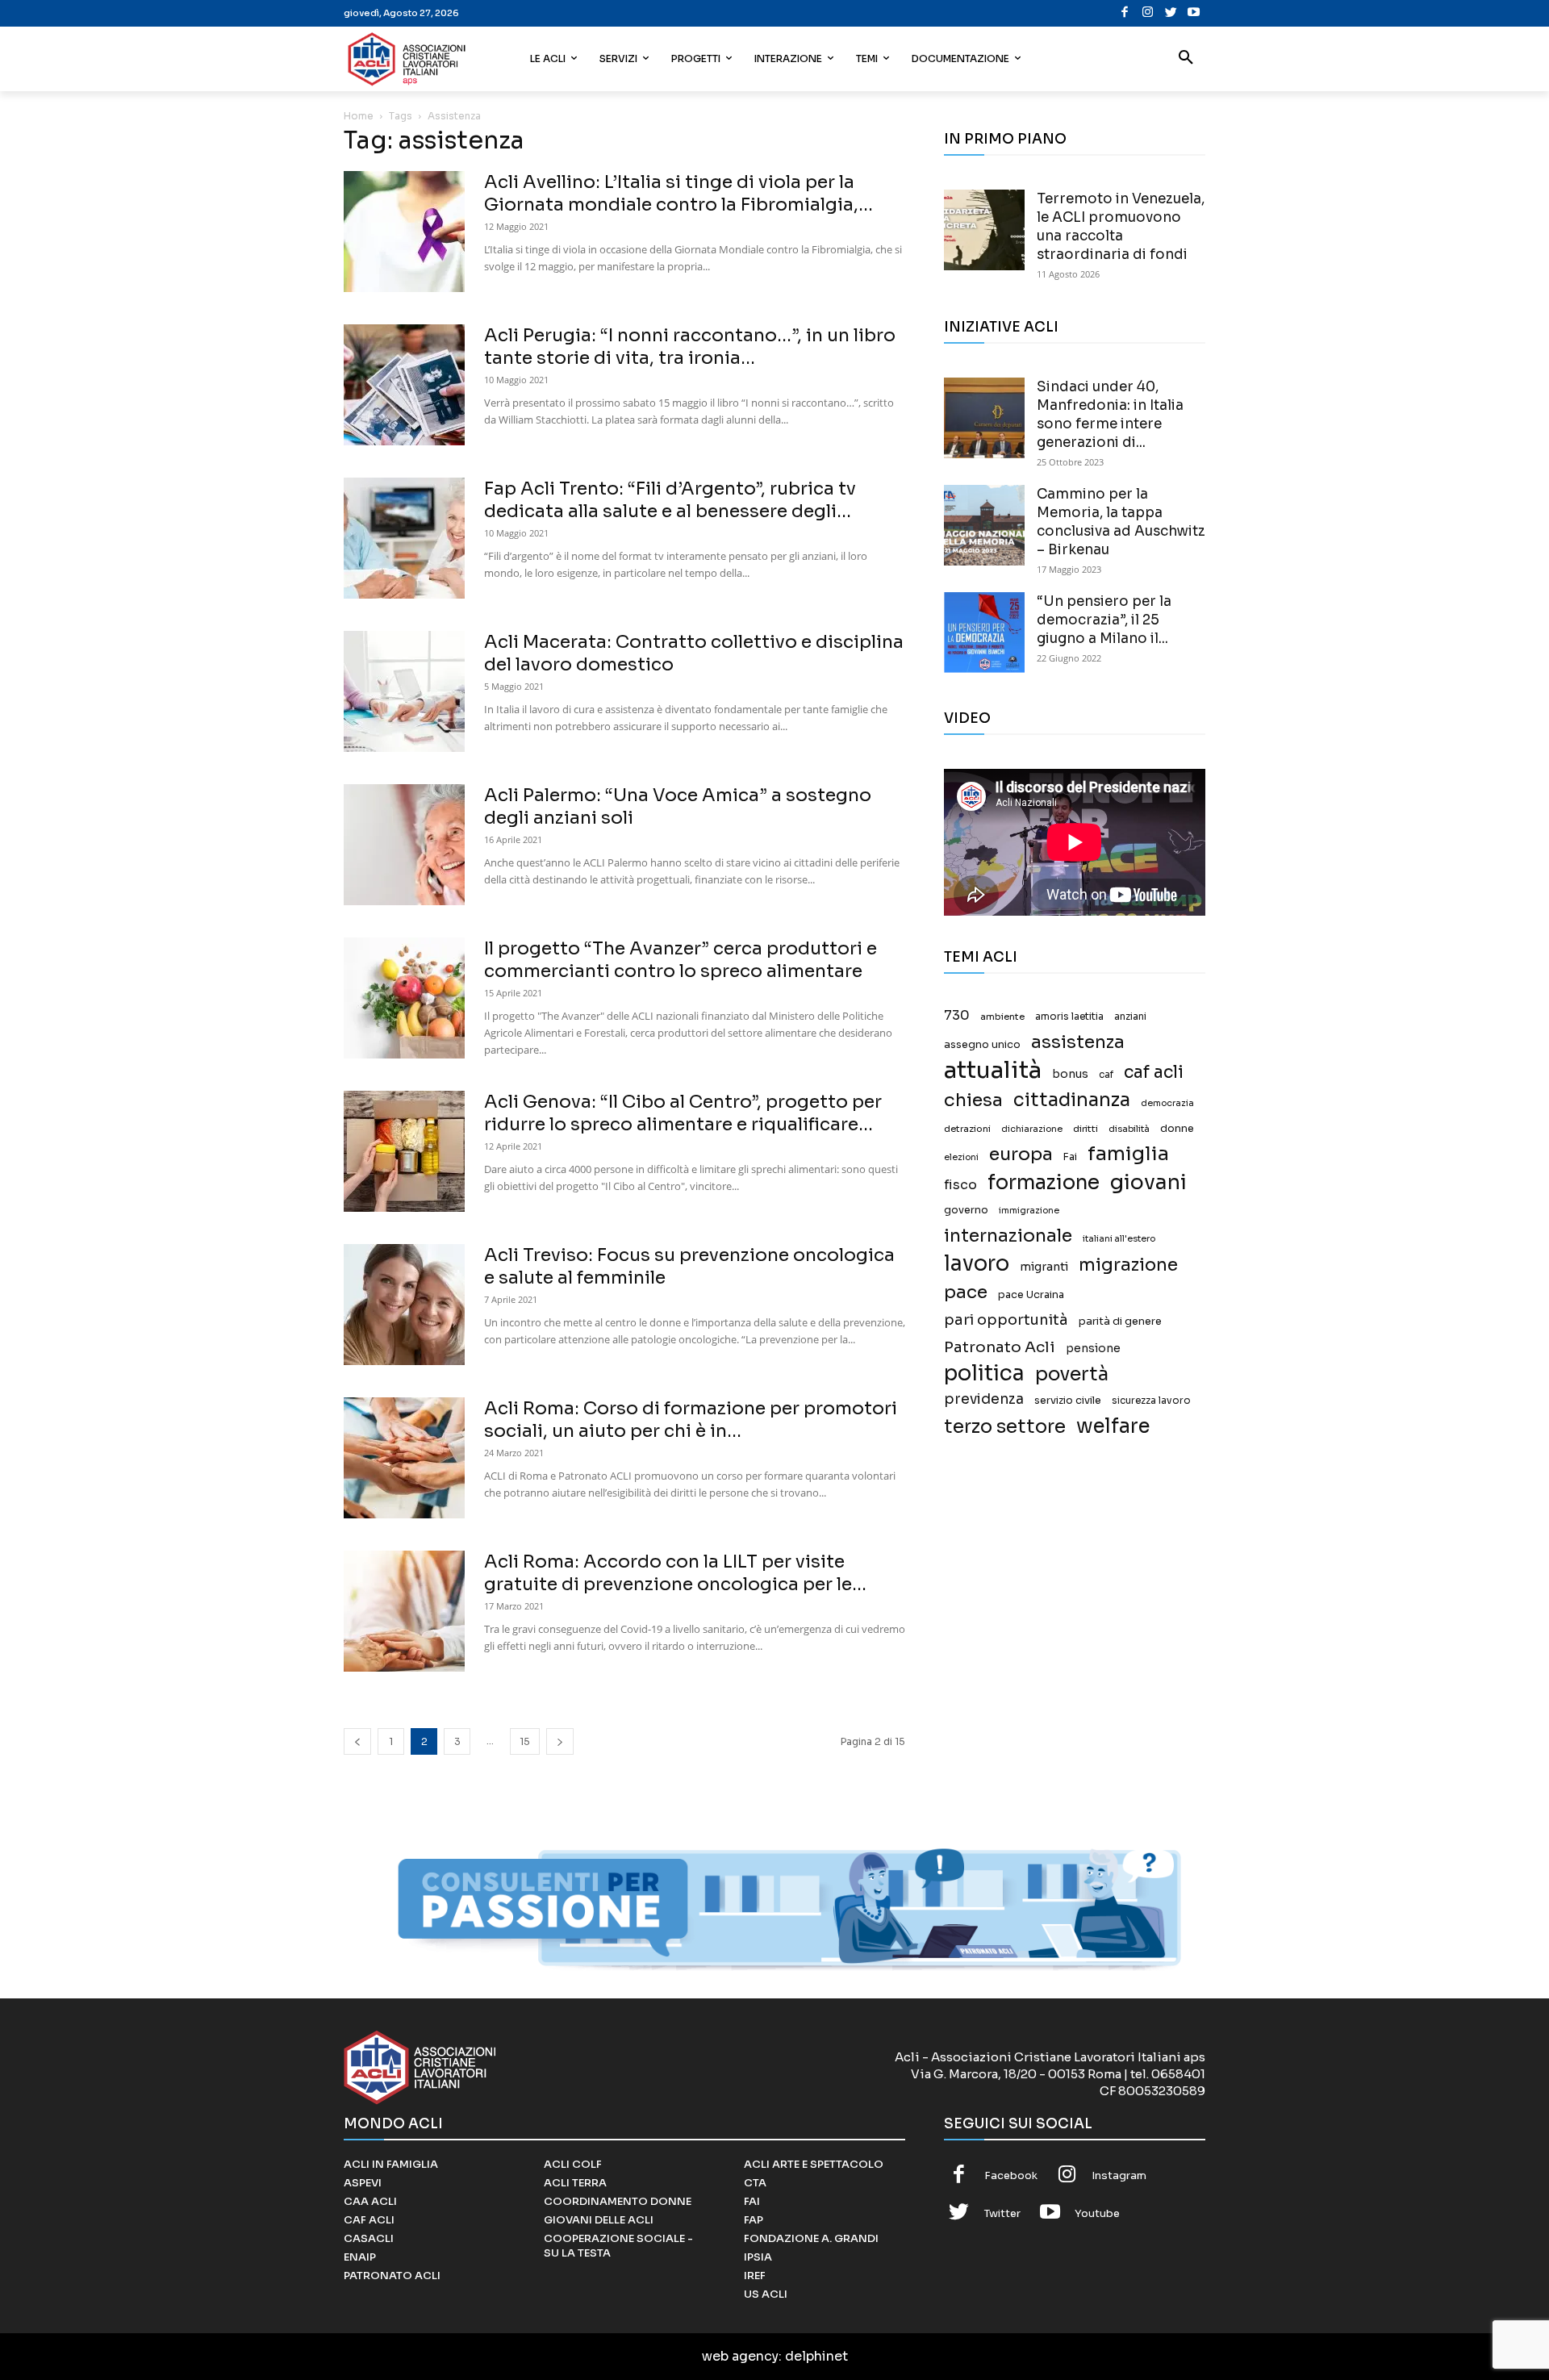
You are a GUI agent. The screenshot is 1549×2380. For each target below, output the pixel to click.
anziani (1130, 1017)
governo (966, 1210)
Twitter (1002, 2213)
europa (1021, 1154)
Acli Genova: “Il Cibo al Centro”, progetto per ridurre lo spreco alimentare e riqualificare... (683, 1113)
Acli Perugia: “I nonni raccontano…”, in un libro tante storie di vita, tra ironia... (690, 347)
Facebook (1011, 2175)
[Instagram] (1148, 13)
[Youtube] (1194, 13)
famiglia (1128, 1154)
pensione (1093, 1349)
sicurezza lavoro (1151, 1401)
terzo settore (1005, 1427)
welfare (1113, 1426)
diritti (1086, 1129)
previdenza (984, 1399)
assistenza (1078, 1042)
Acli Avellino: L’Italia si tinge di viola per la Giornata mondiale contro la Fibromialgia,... (678, 193)
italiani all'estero (1119, 1239)
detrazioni (967, 1129)
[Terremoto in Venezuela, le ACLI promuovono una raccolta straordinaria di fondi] (984, 230)
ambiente (1002, 1017)
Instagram (1119, 2175)
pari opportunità (1006, 1320)
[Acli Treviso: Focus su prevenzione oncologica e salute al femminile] (404, 1305)
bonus (1070, 1074)
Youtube (1097, 2213)
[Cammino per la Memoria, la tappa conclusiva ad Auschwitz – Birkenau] (984, 525)
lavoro (977, 1264)
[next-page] (560, 1741)
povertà (1072, 1374)
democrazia (1167, 1103)
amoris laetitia (1069, 1017)
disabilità (1129, 1129)
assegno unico (982, 1045)
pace (966, 1292)
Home (359, 116)
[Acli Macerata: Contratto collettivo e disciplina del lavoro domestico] (404, 691)
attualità (993, 1070)
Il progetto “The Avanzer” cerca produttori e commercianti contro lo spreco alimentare (681, 960)
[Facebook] (1125, 13)
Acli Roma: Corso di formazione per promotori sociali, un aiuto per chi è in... (691, 1420)
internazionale (1008, 1236)
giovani (1148, 1182)
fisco (960, 1185)
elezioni (961, 1157)
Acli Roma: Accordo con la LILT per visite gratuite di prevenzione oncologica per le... (675, 1573)
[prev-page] (357, 1741)
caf (1106, 1075)
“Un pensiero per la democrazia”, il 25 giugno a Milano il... (1104, 620)
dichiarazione (1032, 1129)
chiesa (973, 1100)
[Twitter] (1171, 13)
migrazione (1128, 1265)
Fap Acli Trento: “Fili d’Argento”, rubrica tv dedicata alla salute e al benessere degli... (670, 500)
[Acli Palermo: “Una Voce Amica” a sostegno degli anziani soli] (404, 845)
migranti (1044, 1267)
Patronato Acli (1000, 1347)
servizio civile (1068, 1401)
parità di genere (1120, 1322)
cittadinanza (1072, 1100)
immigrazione (1029, 1211)
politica (984, 1374)
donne (1177, 1129)
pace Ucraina (1031, 1295)
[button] (1186, 59)
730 (957, 1016)
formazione (1044, 1182)
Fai (1070, 1157)
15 (525, 1741)
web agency (740, 2356)
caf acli (1154, 1073)
